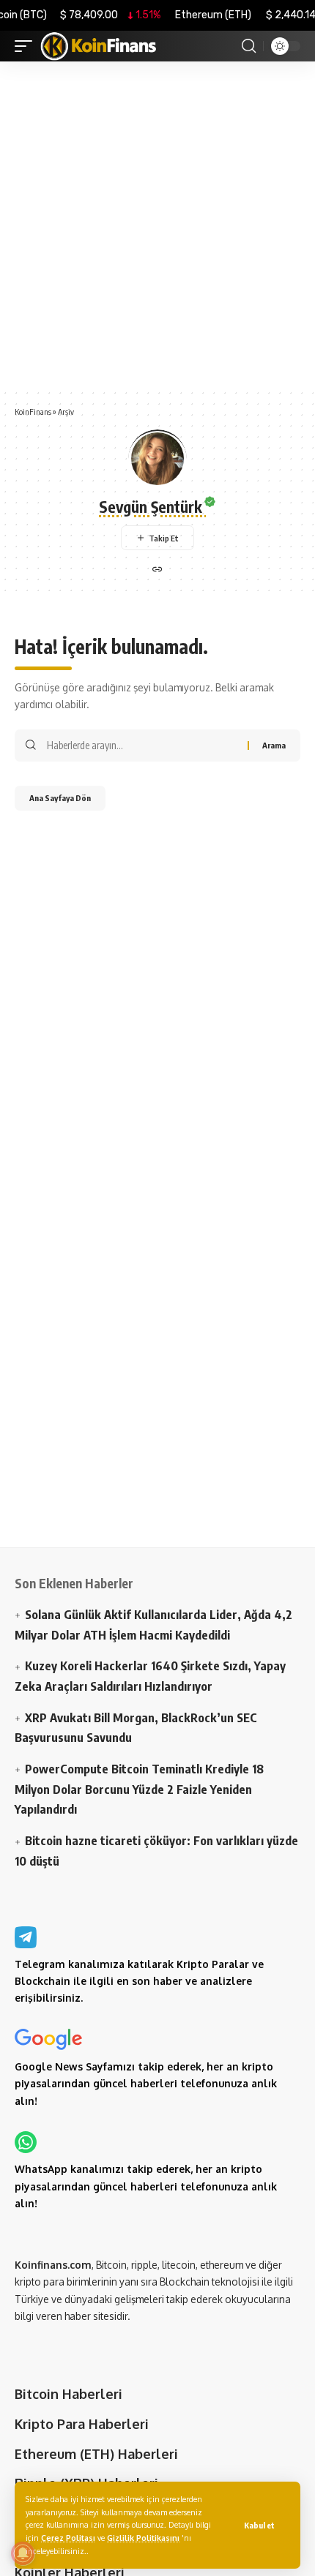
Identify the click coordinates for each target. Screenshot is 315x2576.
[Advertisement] (157, 225)
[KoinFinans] (99, 46)
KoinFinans (33, 412)
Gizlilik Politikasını (143, 2538)
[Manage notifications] (23, 2553)
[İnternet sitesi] (157, 570)
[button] (259, 2525)
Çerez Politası (68, 2538)
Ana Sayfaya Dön (60, 798)
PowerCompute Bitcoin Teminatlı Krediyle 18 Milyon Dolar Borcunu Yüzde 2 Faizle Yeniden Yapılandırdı (139, 1789)
